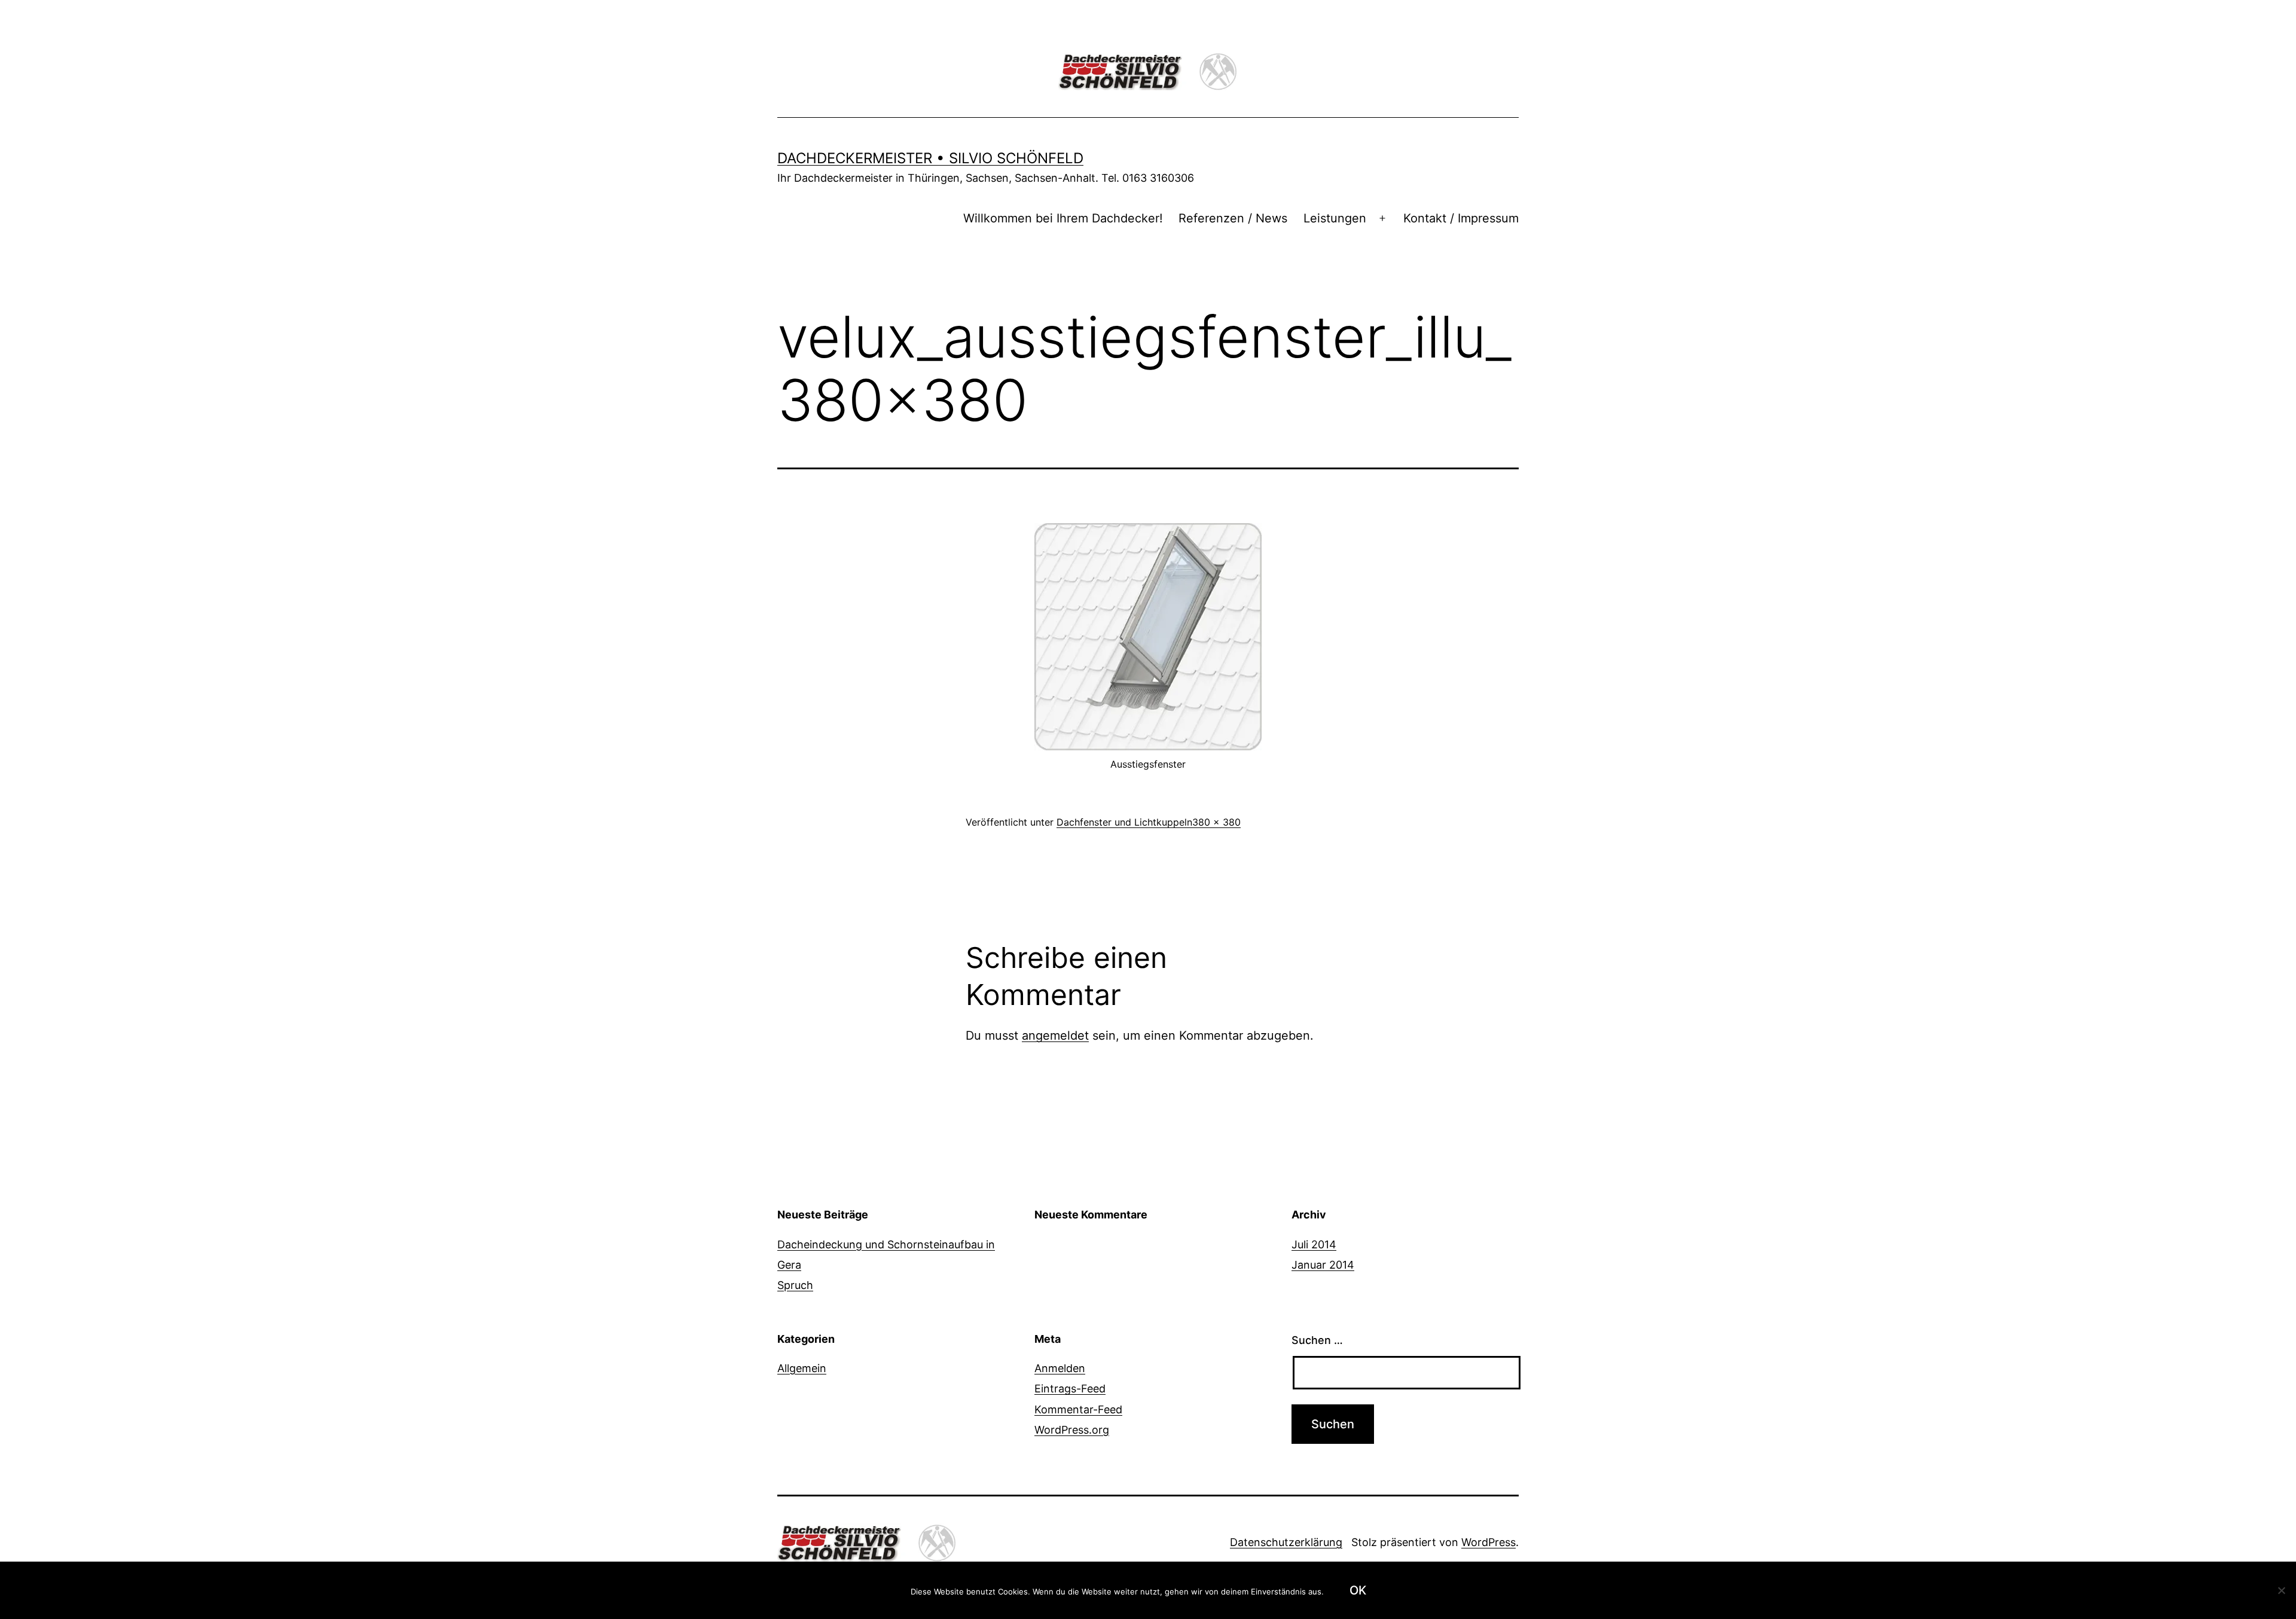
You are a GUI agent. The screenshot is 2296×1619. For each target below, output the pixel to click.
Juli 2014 (1314, 1244)
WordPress (1489, 1542)
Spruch (795, 1285)
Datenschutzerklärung (1286, 1542)
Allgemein (802, 1368)
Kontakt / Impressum (1461, 218)
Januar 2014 (1323, 1265)
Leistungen (1335, 218)
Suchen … (1317, 1340)
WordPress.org (1072, 1430)
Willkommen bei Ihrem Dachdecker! (1063, 218)
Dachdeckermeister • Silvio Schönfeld (930, 158)
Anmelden (1060, 1368)
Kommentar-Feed (1078, 1409)
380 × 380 (1216, 822)
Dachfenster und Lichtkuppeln (1124, 822)
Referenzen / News (1233, 218)
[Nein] (2281, 1590)
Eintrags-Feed (1070, 1389)
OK (1358, 1590)
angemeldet (1055, 1035)
